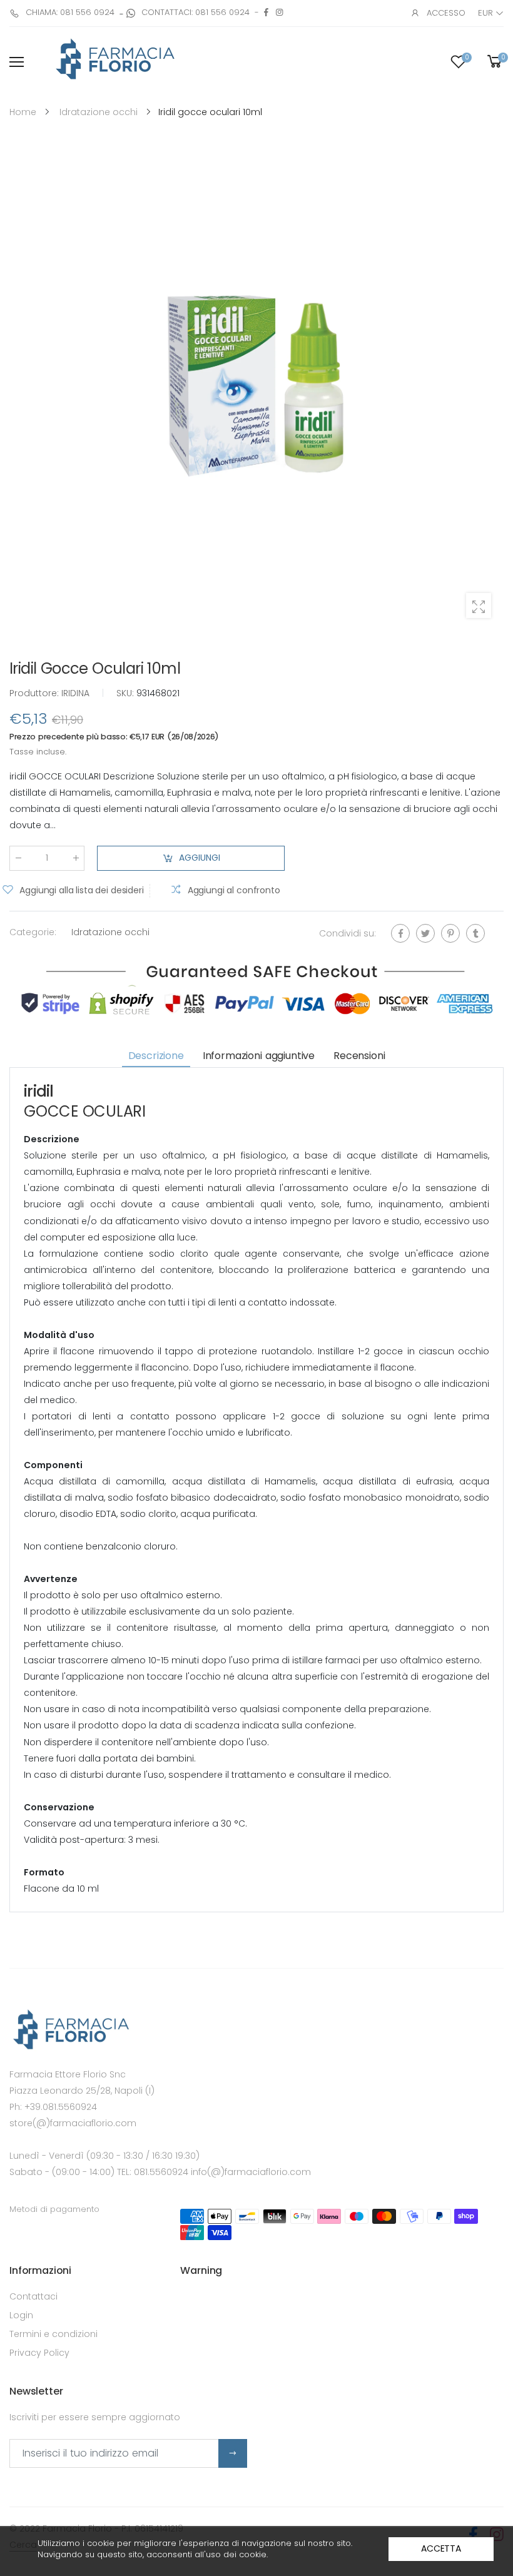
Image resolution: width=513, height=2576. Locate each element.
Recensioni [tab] (359, 1055)
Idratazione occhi (110, 931)
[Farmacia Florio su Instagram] (279, 12)
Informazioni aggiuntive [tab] (259, 1055)
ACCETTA (441, 2548)
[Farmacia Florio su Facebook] (266, 12)
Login (21, 2315)
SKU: (126, 693)
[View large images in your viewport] (479, 606)
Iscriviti (233, 2453)
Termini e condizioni (53, 2334)
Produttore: (35, 693)
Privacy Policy (39, 2353)
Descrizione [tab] (156, 1055)
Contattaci (33, 2296)
